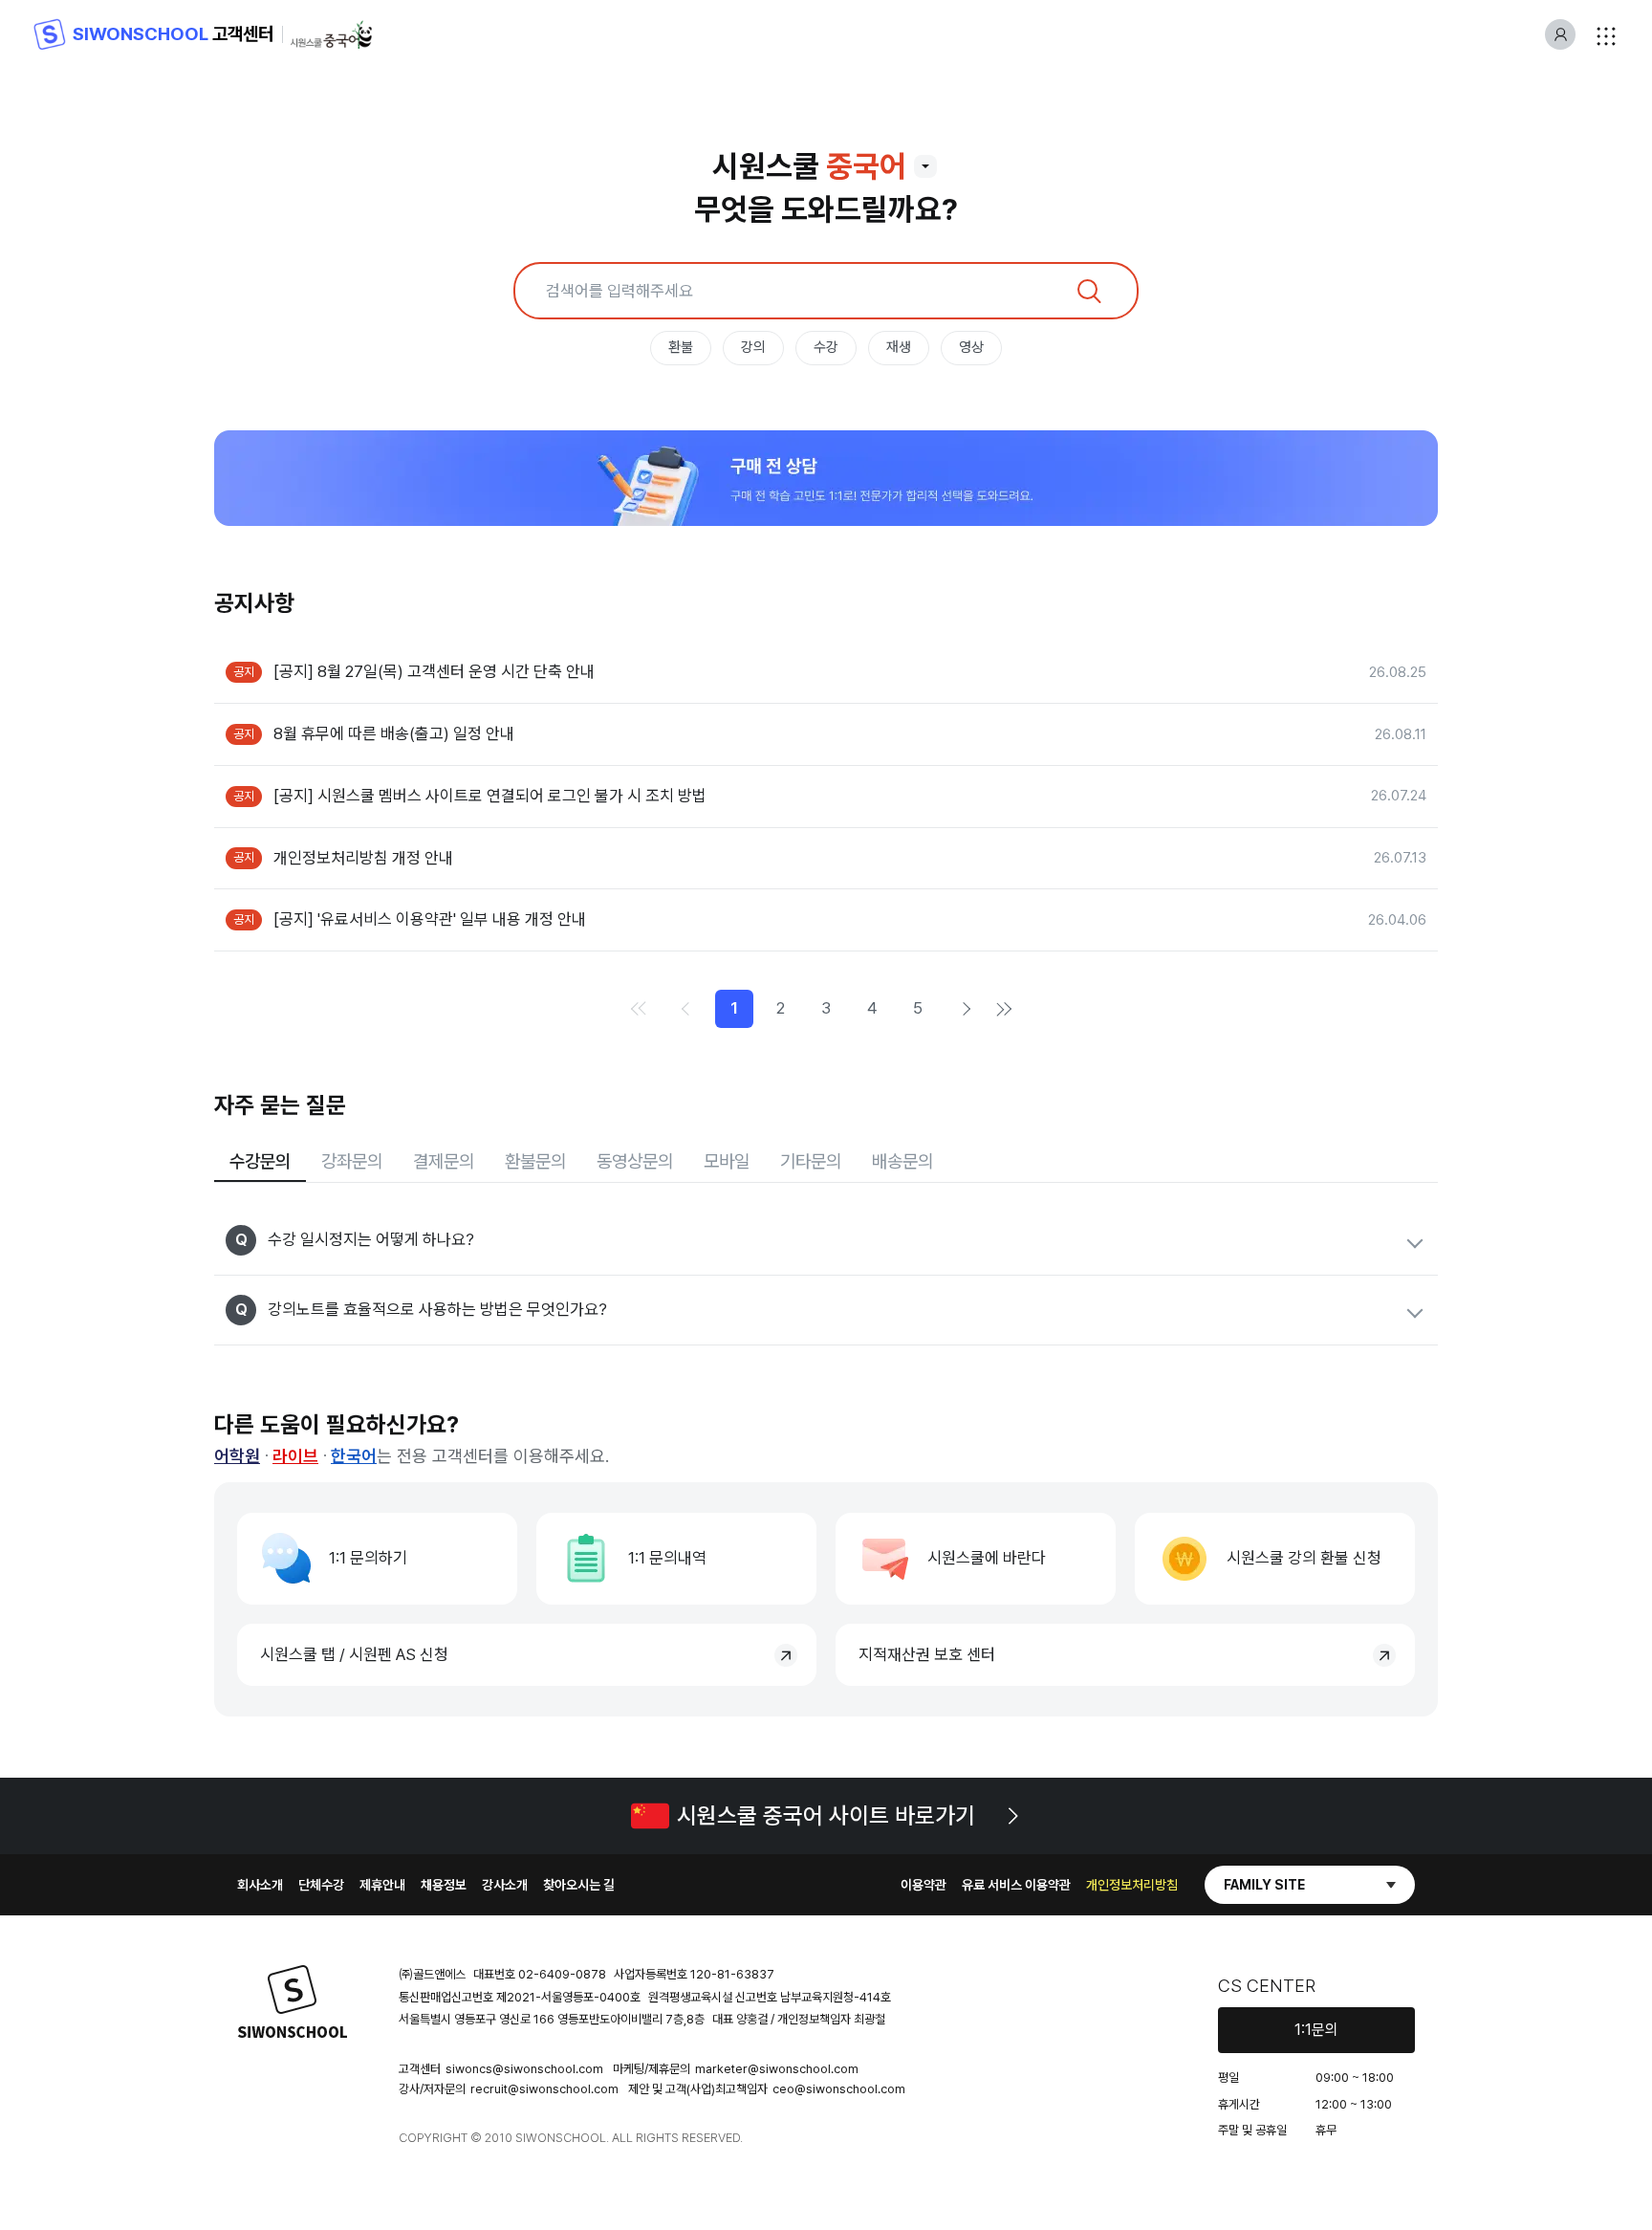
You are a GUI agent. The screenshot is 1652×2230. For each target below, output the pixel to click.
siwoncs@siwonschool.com (524, 2069)
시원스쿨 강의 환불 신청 (1304, 1558)
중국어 (866, 166)
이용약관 (924, 1885)
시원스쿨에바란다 (987, 1558)
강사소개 (505, 1885)
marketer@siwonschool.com (777, 2069)
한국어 (354, 1456)
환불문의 (535, 1161)
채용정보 (444, 1885)
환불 (681, 347)
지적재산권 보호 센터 (927, 1654)
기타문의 (811, 1161)
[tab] (260, 1163)
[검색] (1089, 291)
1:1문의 (1316, 2030)
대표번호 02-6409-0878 (540, 1974)
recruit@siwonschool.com (544, 2089)
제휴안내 (382, 1885)
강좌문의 (352, 1161)
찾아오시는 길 (579, 1885)
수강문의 (260, 1161)
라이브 (295, 1456)
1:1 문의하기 (368, 1558)
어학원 (237, 1456)
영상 (971, 347)
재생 (899, 347)
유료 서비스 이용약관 (1016, 1885)
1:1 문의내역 (667, 1558)
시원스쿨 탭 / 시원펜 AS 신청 (354, 1654)
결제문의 (444, 1161)
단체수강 (321, 1885)
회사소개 (260, 1885)
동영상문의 (635, 1161)
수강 (826, 347)
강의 (753, 347)
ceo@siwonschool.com (839, 2089)
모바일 (727, 1161)
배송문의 (902, 1161)
